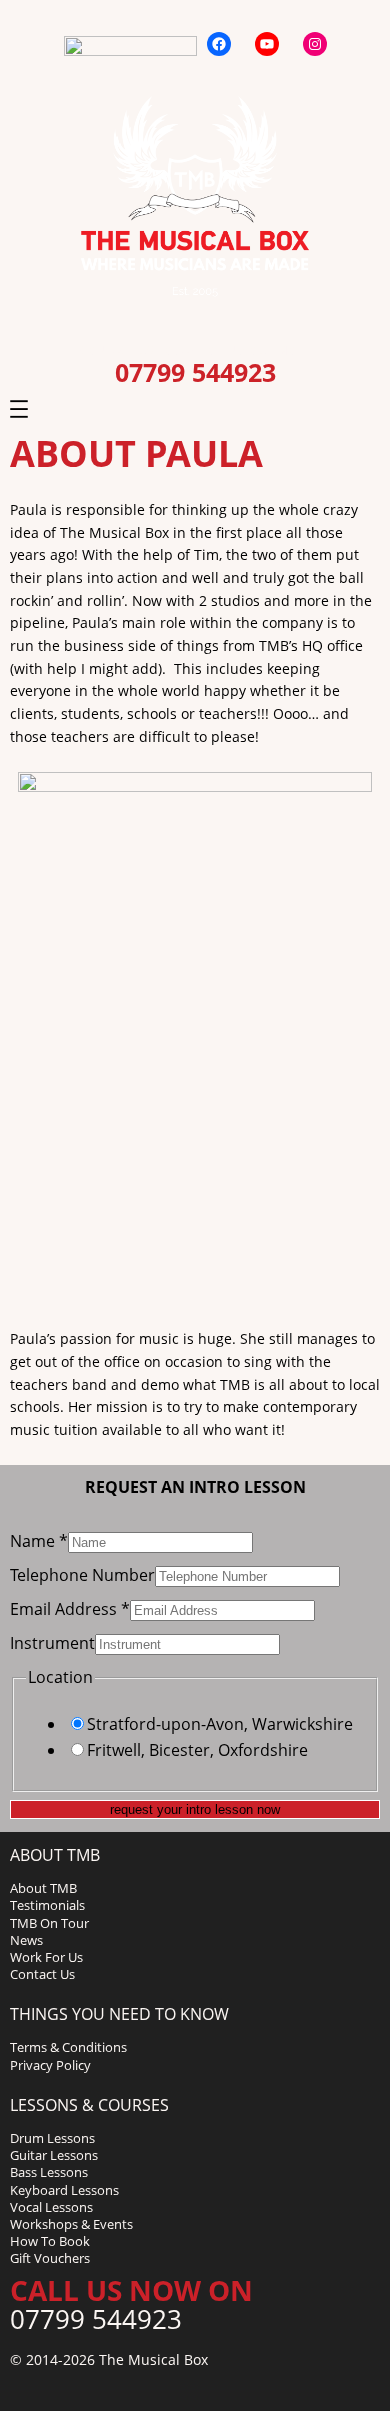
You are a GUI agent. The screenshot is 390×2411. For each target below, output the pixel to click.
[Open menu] (19, 409)
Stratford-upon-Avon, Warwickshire (220, 1724)
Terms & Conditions (68, 2047)
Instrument (52, 1643)
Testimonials (47, 1905)
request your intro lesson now (195, 1809)
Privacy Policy (50, 2065)
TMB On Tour (49, 1923)
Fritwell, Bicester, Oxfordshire (197, 1750)
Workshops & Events (71, 2224)
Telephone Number (82, 1575)
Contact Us (42, 1974)
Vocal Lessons (51, 2207)
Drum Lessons (52, 2138)
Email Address (70, 1609)
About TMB (43, 1888)
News (26, 1940)
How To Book (50, 2241)
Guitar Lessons (54, 2155)
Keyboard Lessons (64, 2190)
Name (39, 1541)
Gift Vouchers (50, 2258)
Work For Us (46, 1957)
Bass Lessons (49, 2172)
